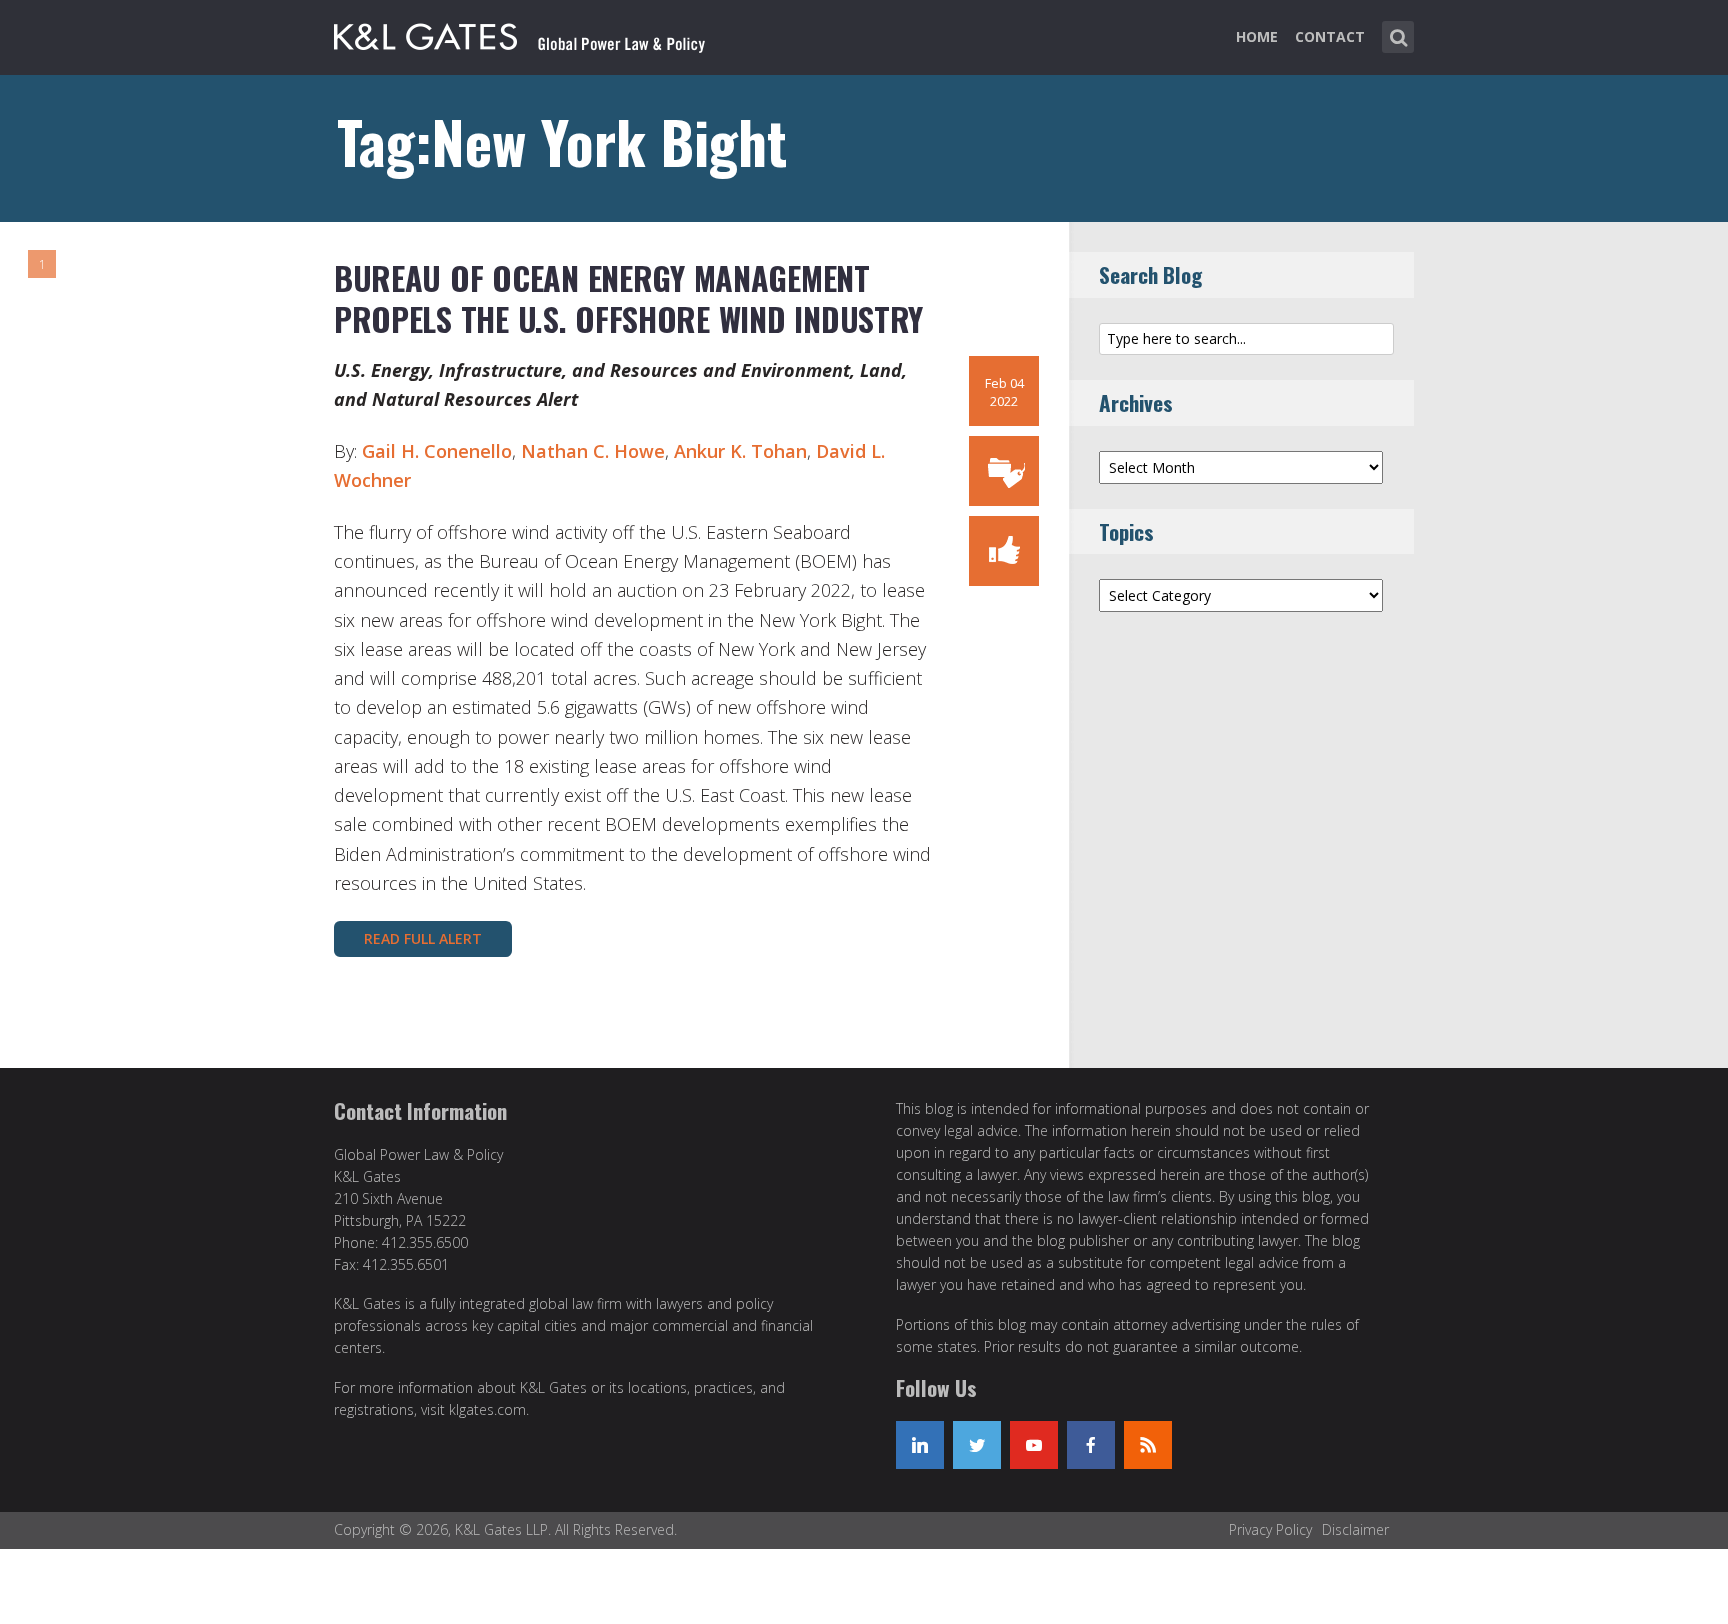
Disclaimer (1355, 1529)
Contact (1330, 36)
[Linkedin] (920, 1445)
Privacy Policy (1270, 1529)
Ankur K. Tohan (740, 451)
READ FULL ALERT (423, 938)
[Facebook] (1091, 1445)
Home (1257, 36)
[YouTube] (1034, 1445)
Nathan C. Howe (593, 451)
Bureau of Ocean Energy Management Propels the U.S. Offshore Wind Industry (628, 298)
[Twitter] (977, 1445)
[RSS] (1148, 1445)
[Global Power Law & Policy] (519, 33)
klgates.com (487, 1409)
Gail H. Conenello (437, 451)
